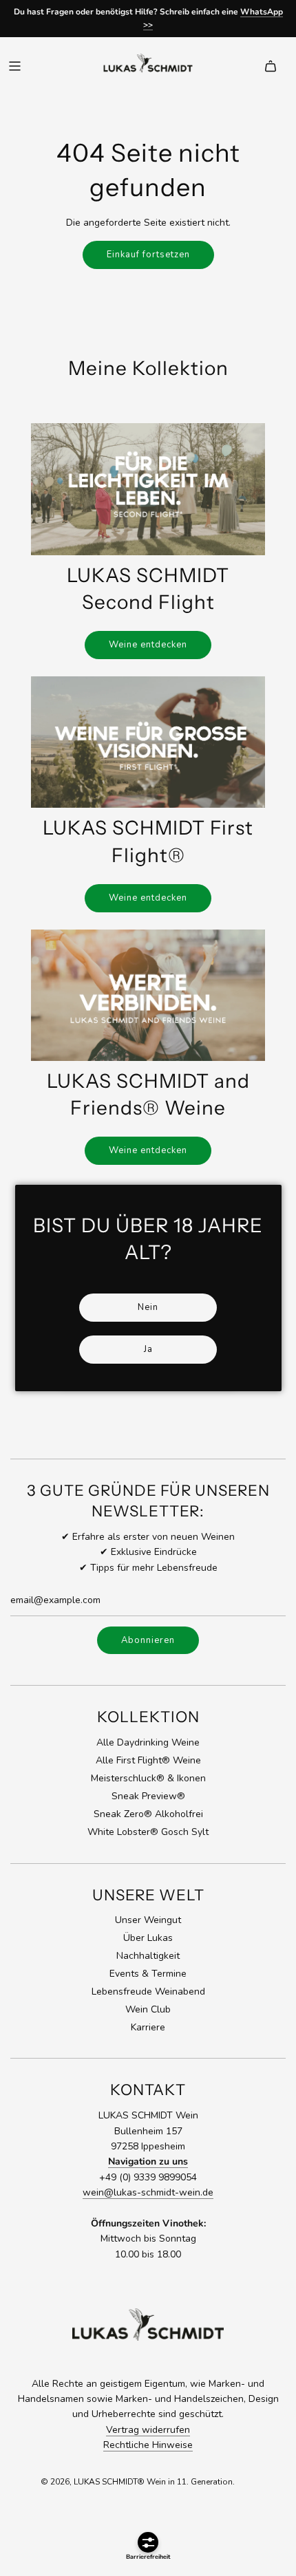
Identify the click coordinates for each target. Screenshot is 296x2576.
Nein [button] (148, 1307)
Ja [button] (148, 1349)
